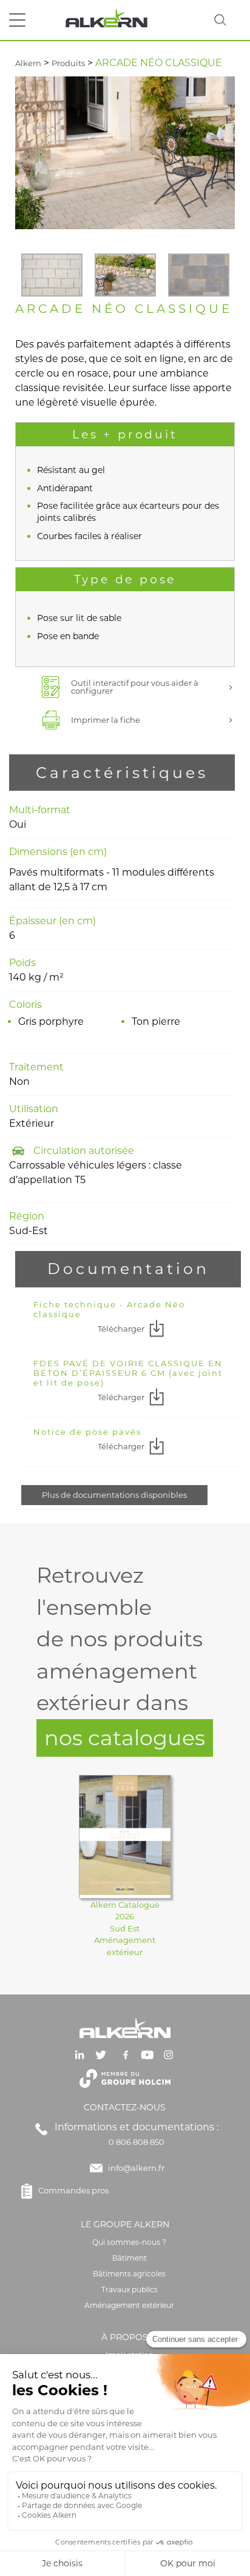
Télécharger (121, 1329)
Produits (68, 63)
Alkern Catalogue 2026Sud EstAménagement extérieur (125, 1928)
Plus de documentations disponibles (114, 1495)
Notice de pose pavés (87, 1432)
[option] (52, 275)
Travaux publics (130, 2289)
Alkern (28, 63)
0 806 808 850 (137, 2142)
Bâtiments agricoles (129, 2274)
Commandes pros (73, 2190)
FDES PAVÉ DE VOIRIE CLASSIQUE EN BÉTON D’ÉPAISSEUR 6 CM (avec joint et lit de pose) (128, 1373)
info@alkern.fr (136, 2168)
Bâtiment (130, 2258)
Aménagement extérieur (129, 2305)
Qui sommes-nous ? (129, 2242)
